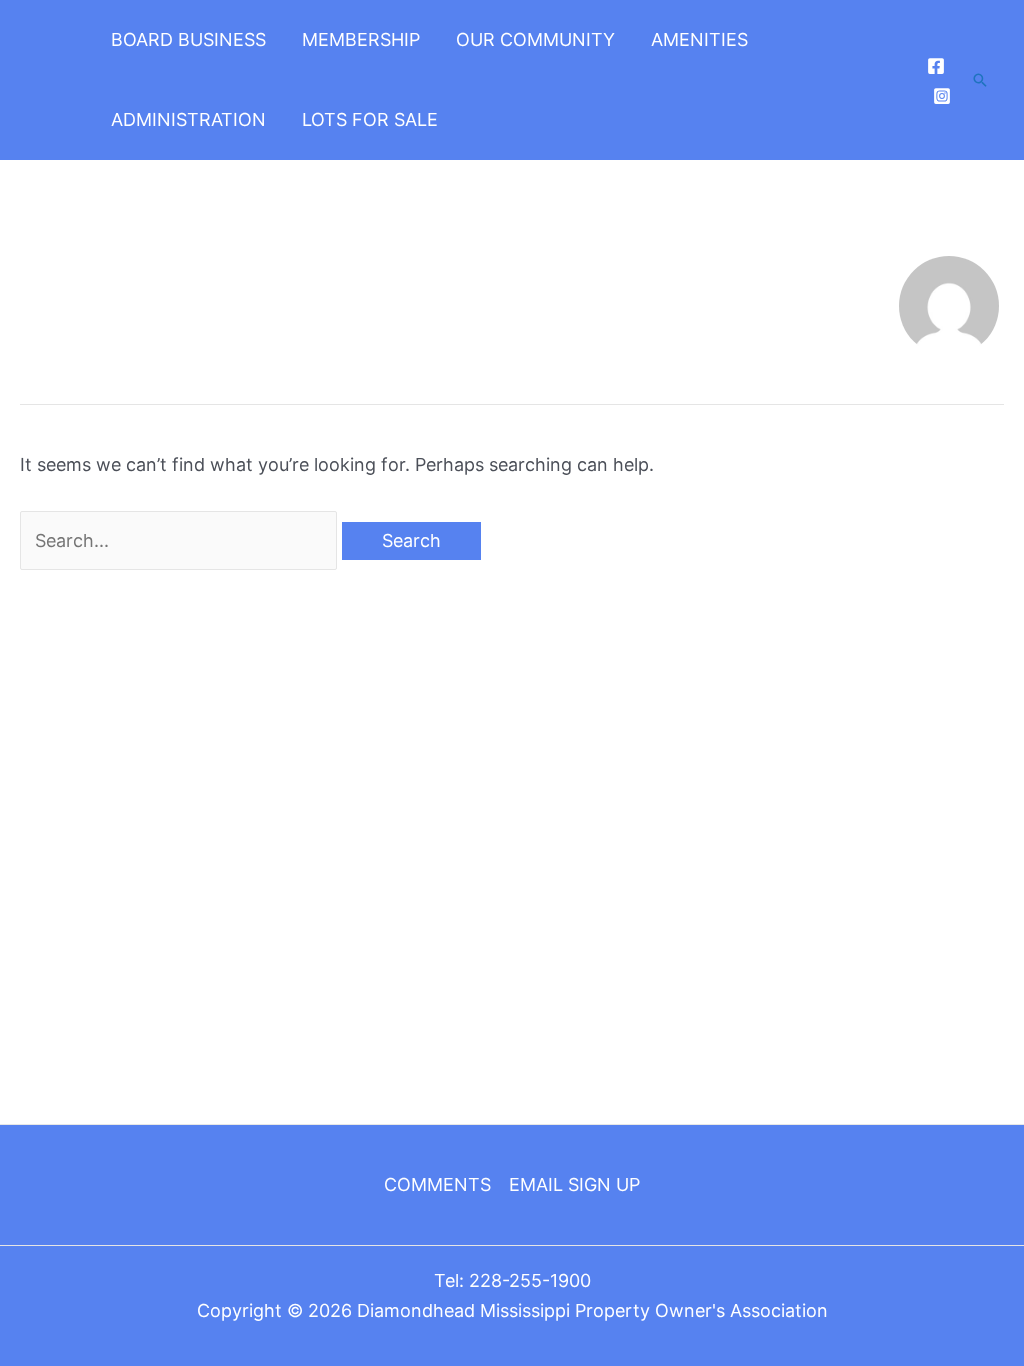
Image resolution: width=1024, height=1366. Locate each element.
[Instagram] (942, 96)
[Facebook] (936, 66)
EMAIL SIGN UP (574, 1184)
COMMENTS (437, 1184)
